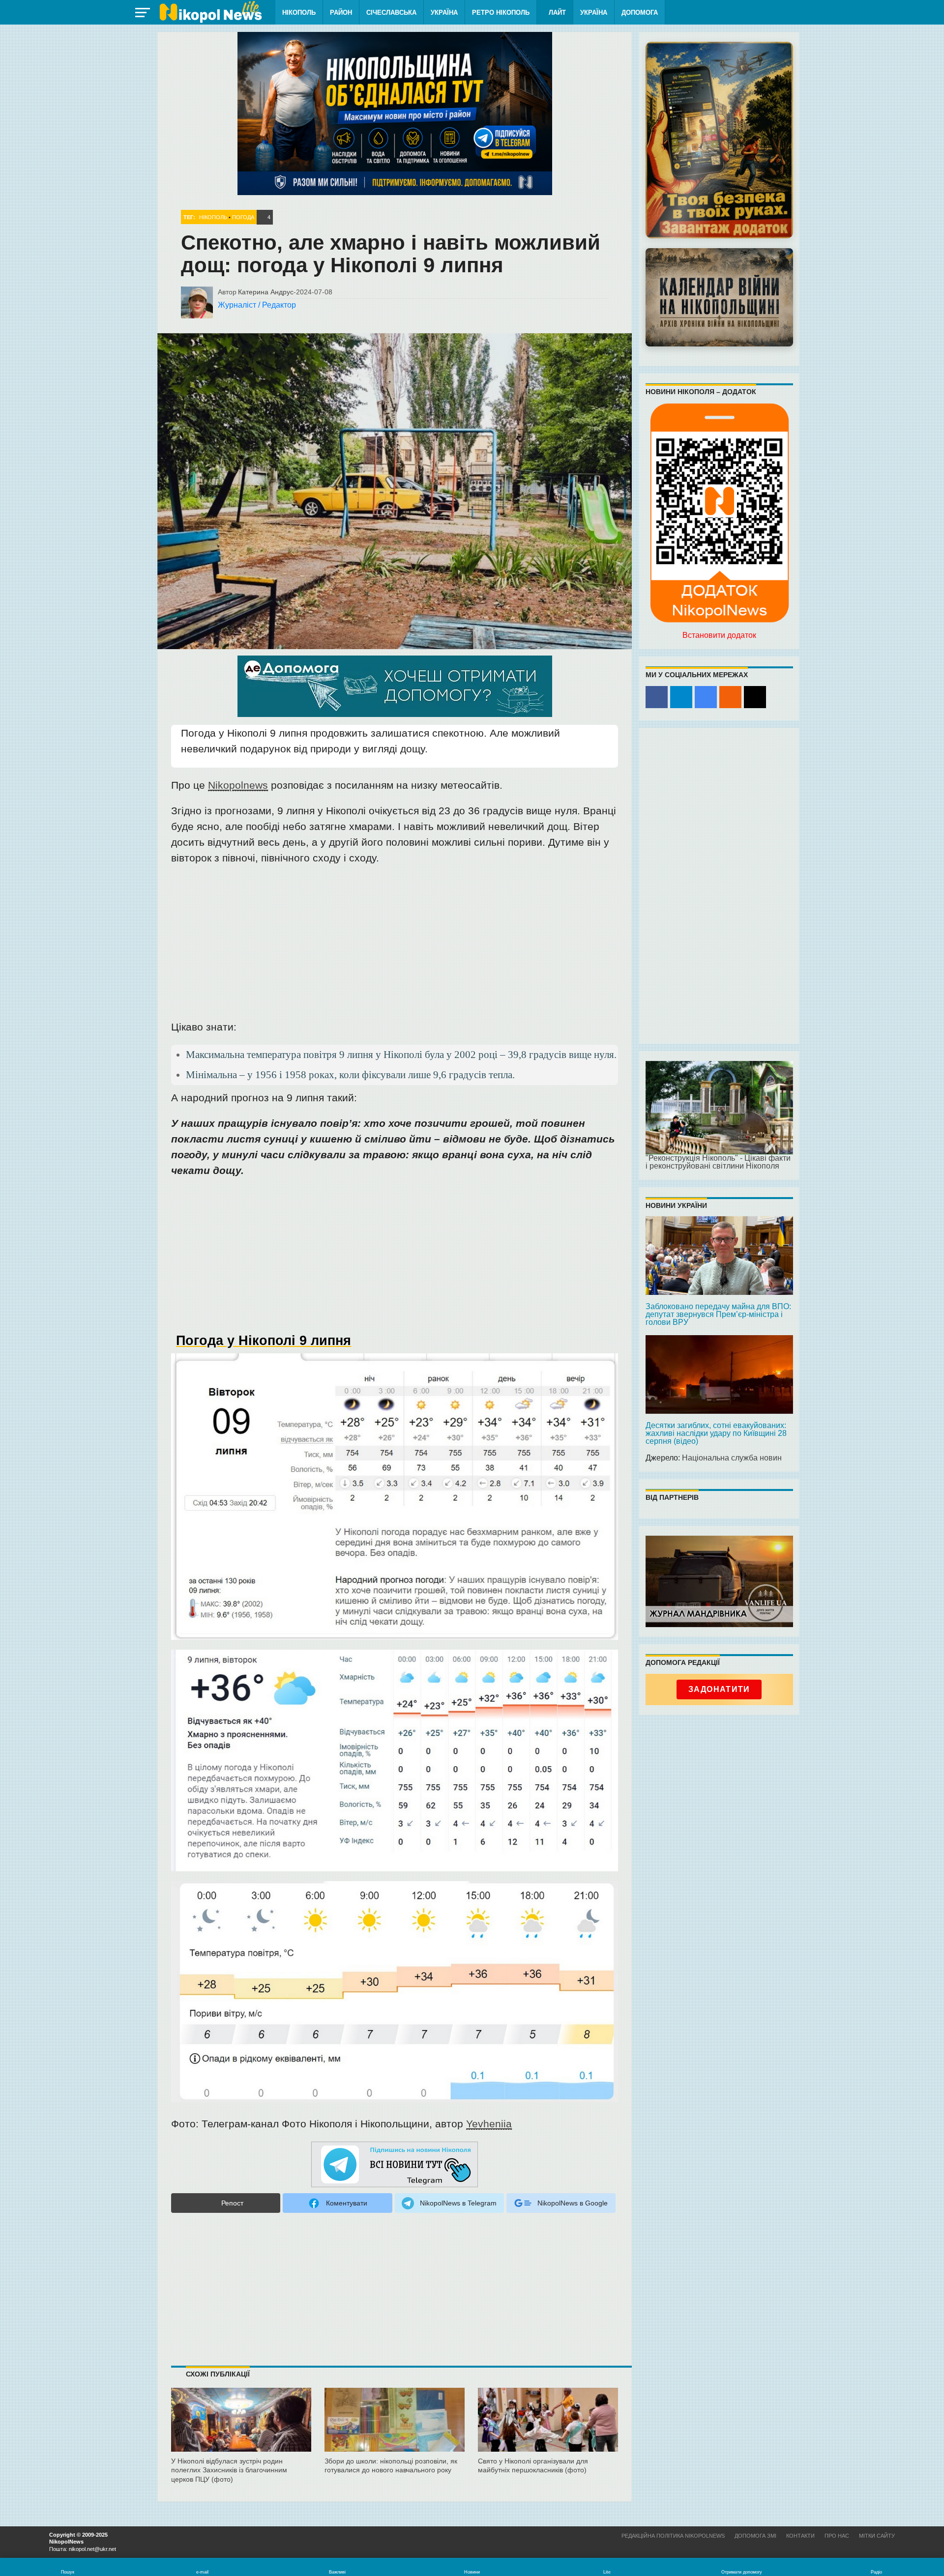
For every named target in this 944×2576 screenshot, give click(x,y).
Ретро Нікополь (501, 13)
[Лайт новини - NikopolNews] (210, 12)
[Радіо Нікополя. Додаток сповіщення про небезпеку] (719, 140)
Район (341, 13)
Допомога (640, 13)
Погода (243, 217)
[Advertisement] (395, 945)
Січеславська (391, 13)
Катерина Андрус (266, 292)
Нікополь (299, 13)
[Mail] (755, 697)
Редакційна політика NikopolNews (673, 2536)
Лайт (557, 13)
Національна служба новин (732, 1458)
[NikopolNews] (395, 2165)
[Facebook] (657, 697)
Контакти (800, 2536)
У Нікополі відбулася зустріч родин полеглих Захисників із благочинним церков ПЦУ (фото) (229, 2470)
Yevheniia (489, 2124)
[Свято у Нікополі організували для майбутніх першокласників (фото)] (548, 2428)
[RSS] (730, 697)
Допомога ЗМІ (755, 2536)
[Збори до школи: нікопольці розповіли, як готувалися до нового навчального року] (395, 2428)
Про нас (837, 2536)
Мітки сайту (877, 2536)
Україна (444, 13)
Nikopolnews (238, 785)
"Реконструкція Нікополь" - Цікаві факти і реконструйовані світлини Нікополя (718, 1162)
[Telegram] (681, 697)
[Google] (706, 697)
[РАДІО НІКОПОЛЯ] (719, 297)
